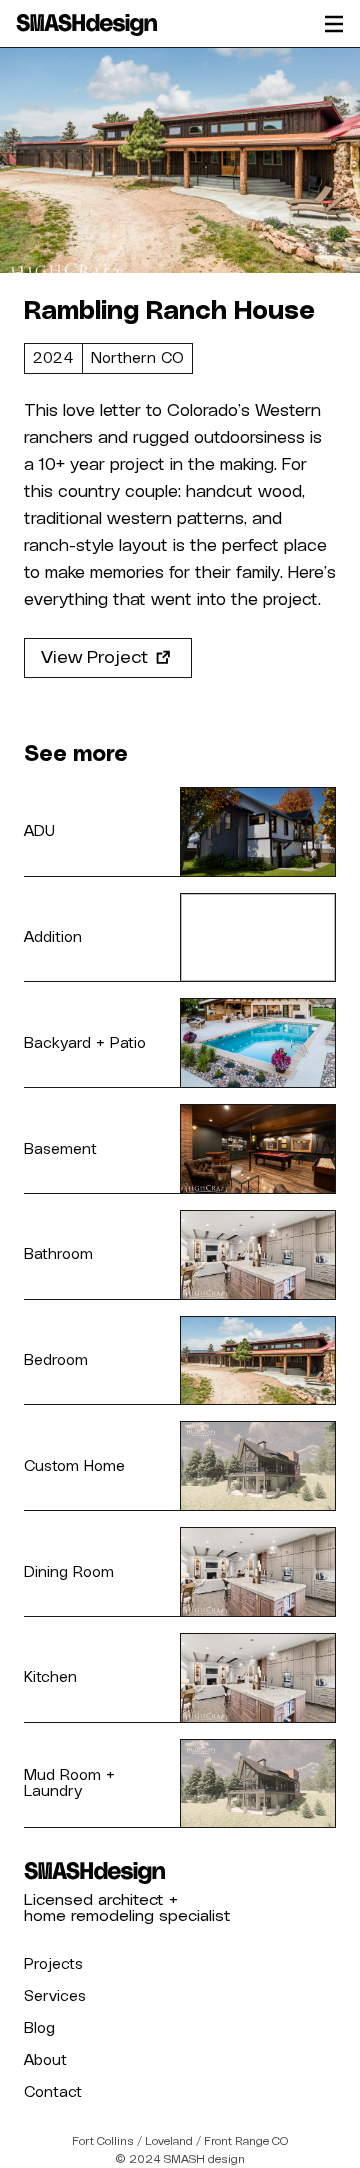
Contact (53, 2092)
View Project (94, 658)
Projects (53, 1964)
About (45, 2060)
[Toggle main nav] (334, 23)
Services (55, 1996)
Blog (39, 2028)
